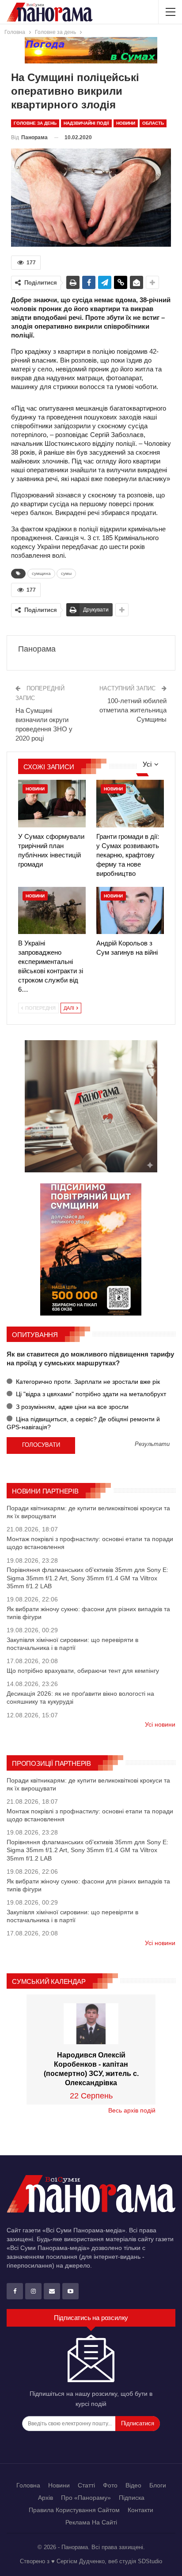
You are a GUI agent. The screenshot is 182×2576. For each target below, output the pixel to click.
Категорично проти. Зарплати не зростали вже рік (87, 1382)
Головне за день (35, 123)
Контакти (140, 2510)
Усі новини (160, 1724)
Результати (152, 1444)
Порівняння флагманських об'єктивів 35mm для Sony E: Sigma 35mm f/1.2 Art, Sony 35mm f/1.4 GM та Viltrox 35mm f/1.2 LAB (87, 1578)
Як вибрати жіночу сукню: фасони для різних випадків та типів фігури (88, 1613)
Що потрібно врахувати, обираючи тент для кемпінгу (83, 1671)
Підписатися (138, 2423)
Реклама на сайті (91, 2522)
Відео (133, 2485)
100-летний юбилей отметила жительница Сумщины (133, 710)
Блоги (158, 2485)
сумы (66, 573)
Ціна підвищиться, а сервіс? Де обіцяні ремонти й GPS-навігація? (83, 1423)
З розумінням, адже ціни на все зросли (71, 1407)
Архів (45, 2498)
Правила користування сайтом (74, 2510)
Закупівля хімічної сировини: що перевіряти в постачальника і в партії (72, 1644)
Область (153, 123)
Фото (110, 2485)
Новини (126, 123)
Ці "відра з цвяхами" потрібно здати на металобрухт (90, 1394)
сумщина (41, 573)
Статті (86, 2485)
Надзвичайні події (86, 123)
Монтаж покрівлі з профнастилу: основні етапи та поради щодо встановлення (90, 1543)
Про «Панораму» (86, 2498)
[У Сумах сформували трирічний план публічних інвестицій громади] (52, 803)
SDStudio (150, 2561)
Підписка (132, 2498)
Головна (28, 2485)
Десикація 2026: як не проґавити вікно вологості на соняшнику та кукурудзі (80, 1698)
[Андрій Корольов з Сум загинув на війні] (130, 910)
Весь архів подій (132, 2110)
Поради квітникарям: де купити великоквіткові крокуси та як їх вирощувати (88, 1512)
